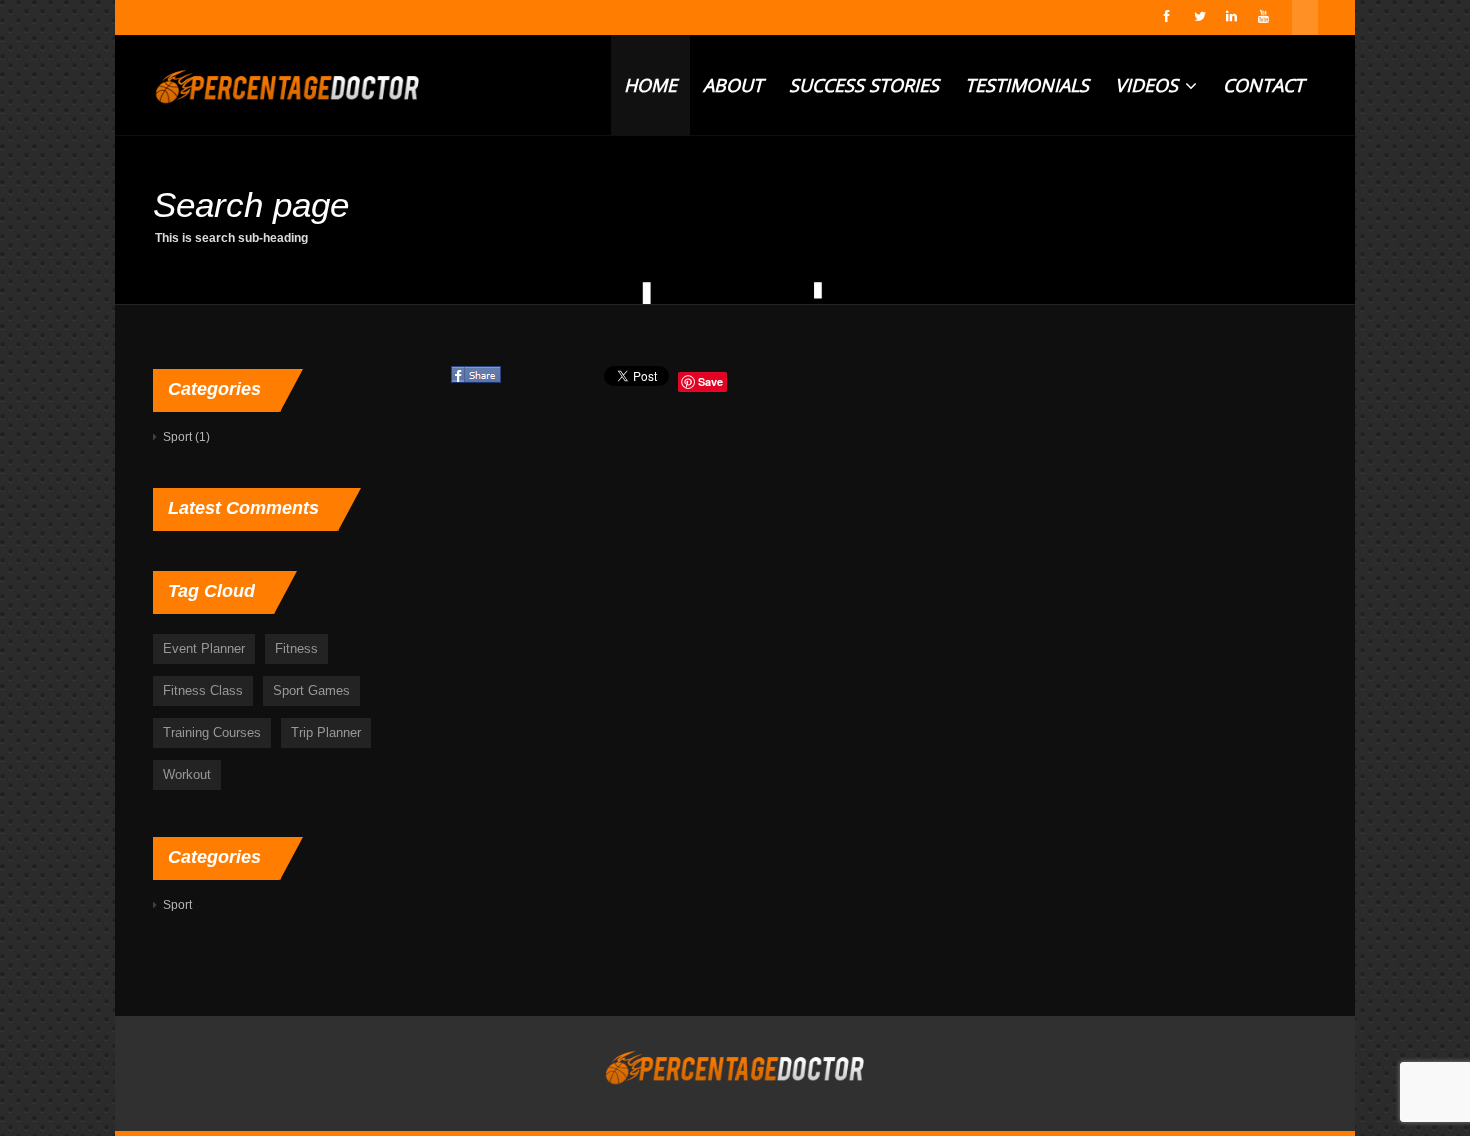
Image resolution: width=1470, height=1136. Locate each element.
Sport (177, 437)
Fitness (296, 648)
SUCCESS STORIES (864, 85)
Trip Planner (326, 732)
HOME (650, 85)
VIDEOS (1149, 85)
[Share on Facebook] (477, 382)
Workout (187, 774)
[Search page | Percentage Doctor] (287, 85)
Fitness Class (203, 690)
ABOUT (733, 85)
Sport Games (311, 690)
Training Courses (212, 732)
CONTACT (1263, 85)
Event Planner (204, 648)
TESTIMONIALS (1027, 85)
